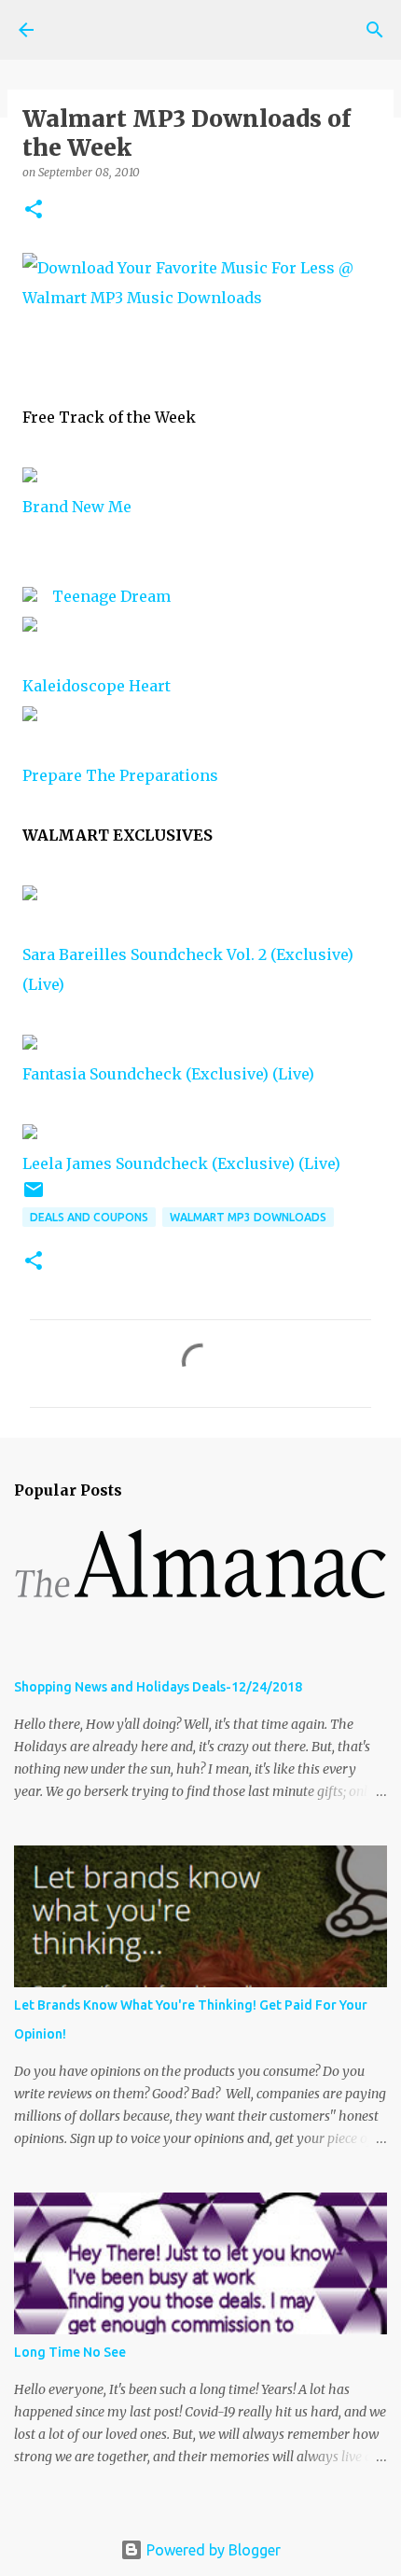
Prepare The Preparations (120, 775)
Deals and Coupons (89, 1217)
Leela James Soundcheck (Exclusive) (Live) (181, 1163)
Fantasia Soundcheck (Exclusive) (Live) (168, 1074)
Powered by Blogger (212, 2550)
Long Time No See (70, 2352)
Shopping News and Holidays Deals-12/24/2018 (158, 1687)
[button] (34, 210)
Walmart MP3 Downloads (248, 1217)
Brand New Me (77, 507)
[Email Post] (34, 1197)
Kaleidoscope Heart (97, 686)
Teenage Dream (111, 596)
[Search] (375, 30)
